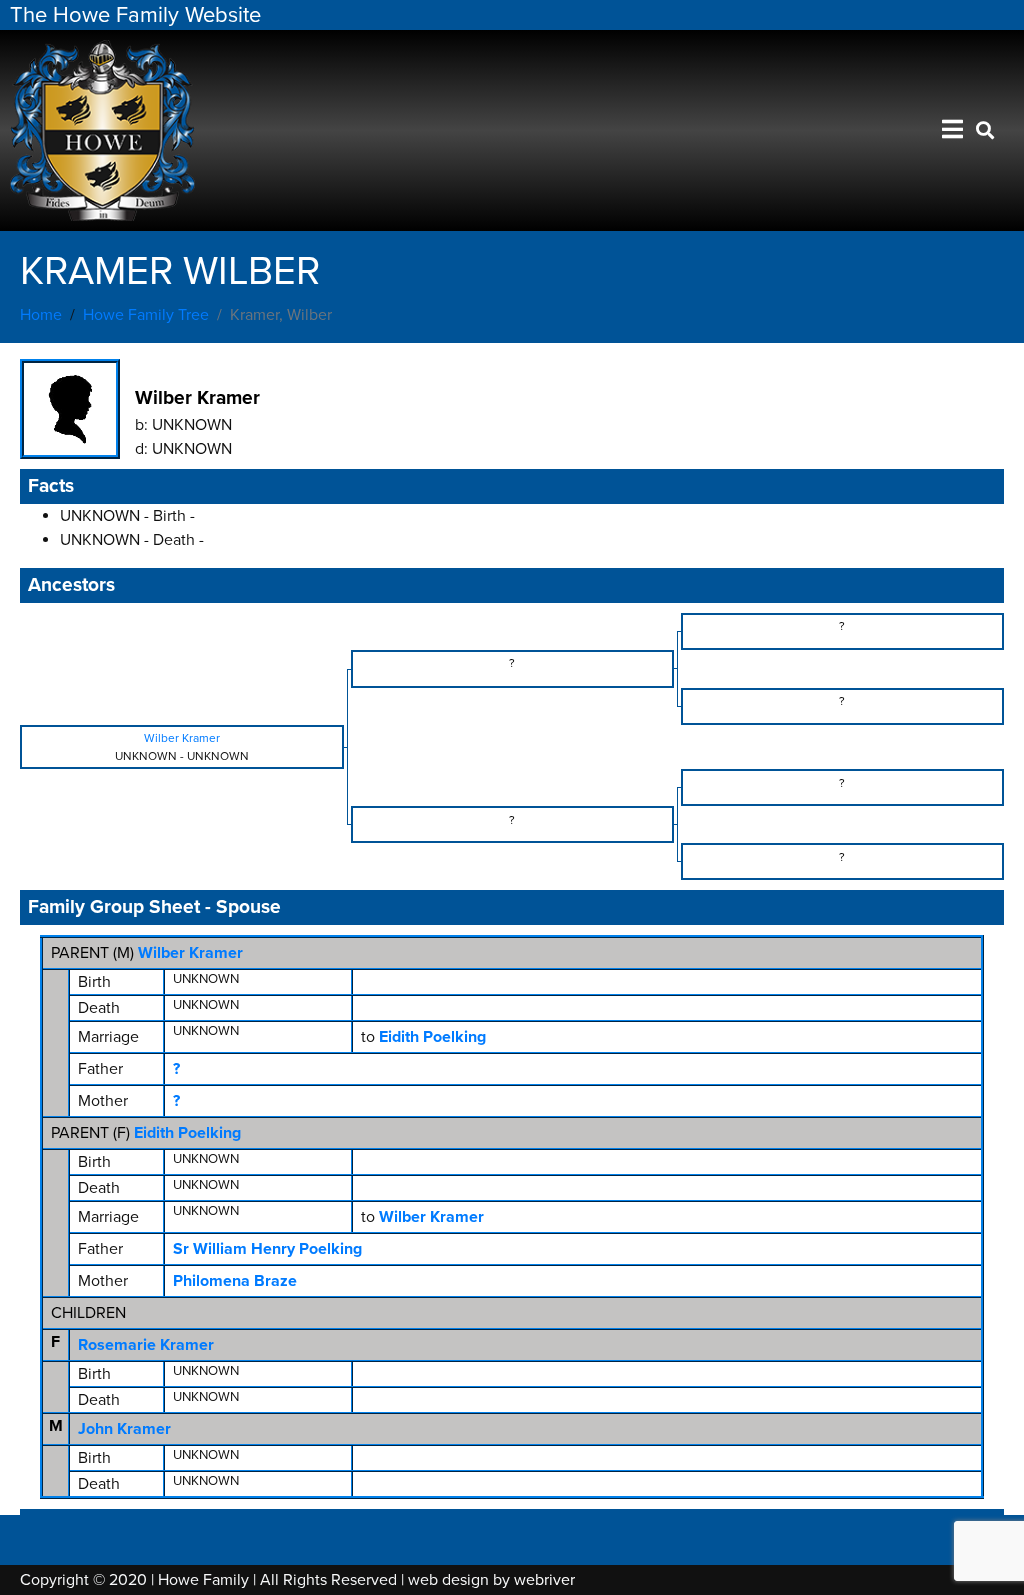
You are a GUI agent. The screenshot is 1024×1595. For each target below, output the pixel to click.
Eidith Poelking (187, 1133)
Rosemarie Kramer (146, 1345)
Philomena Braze (235, 1281)
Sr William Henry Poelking (267, 1249)
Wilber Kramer (190, 953)
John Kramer (124, 1429)
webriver (544, 1580)
